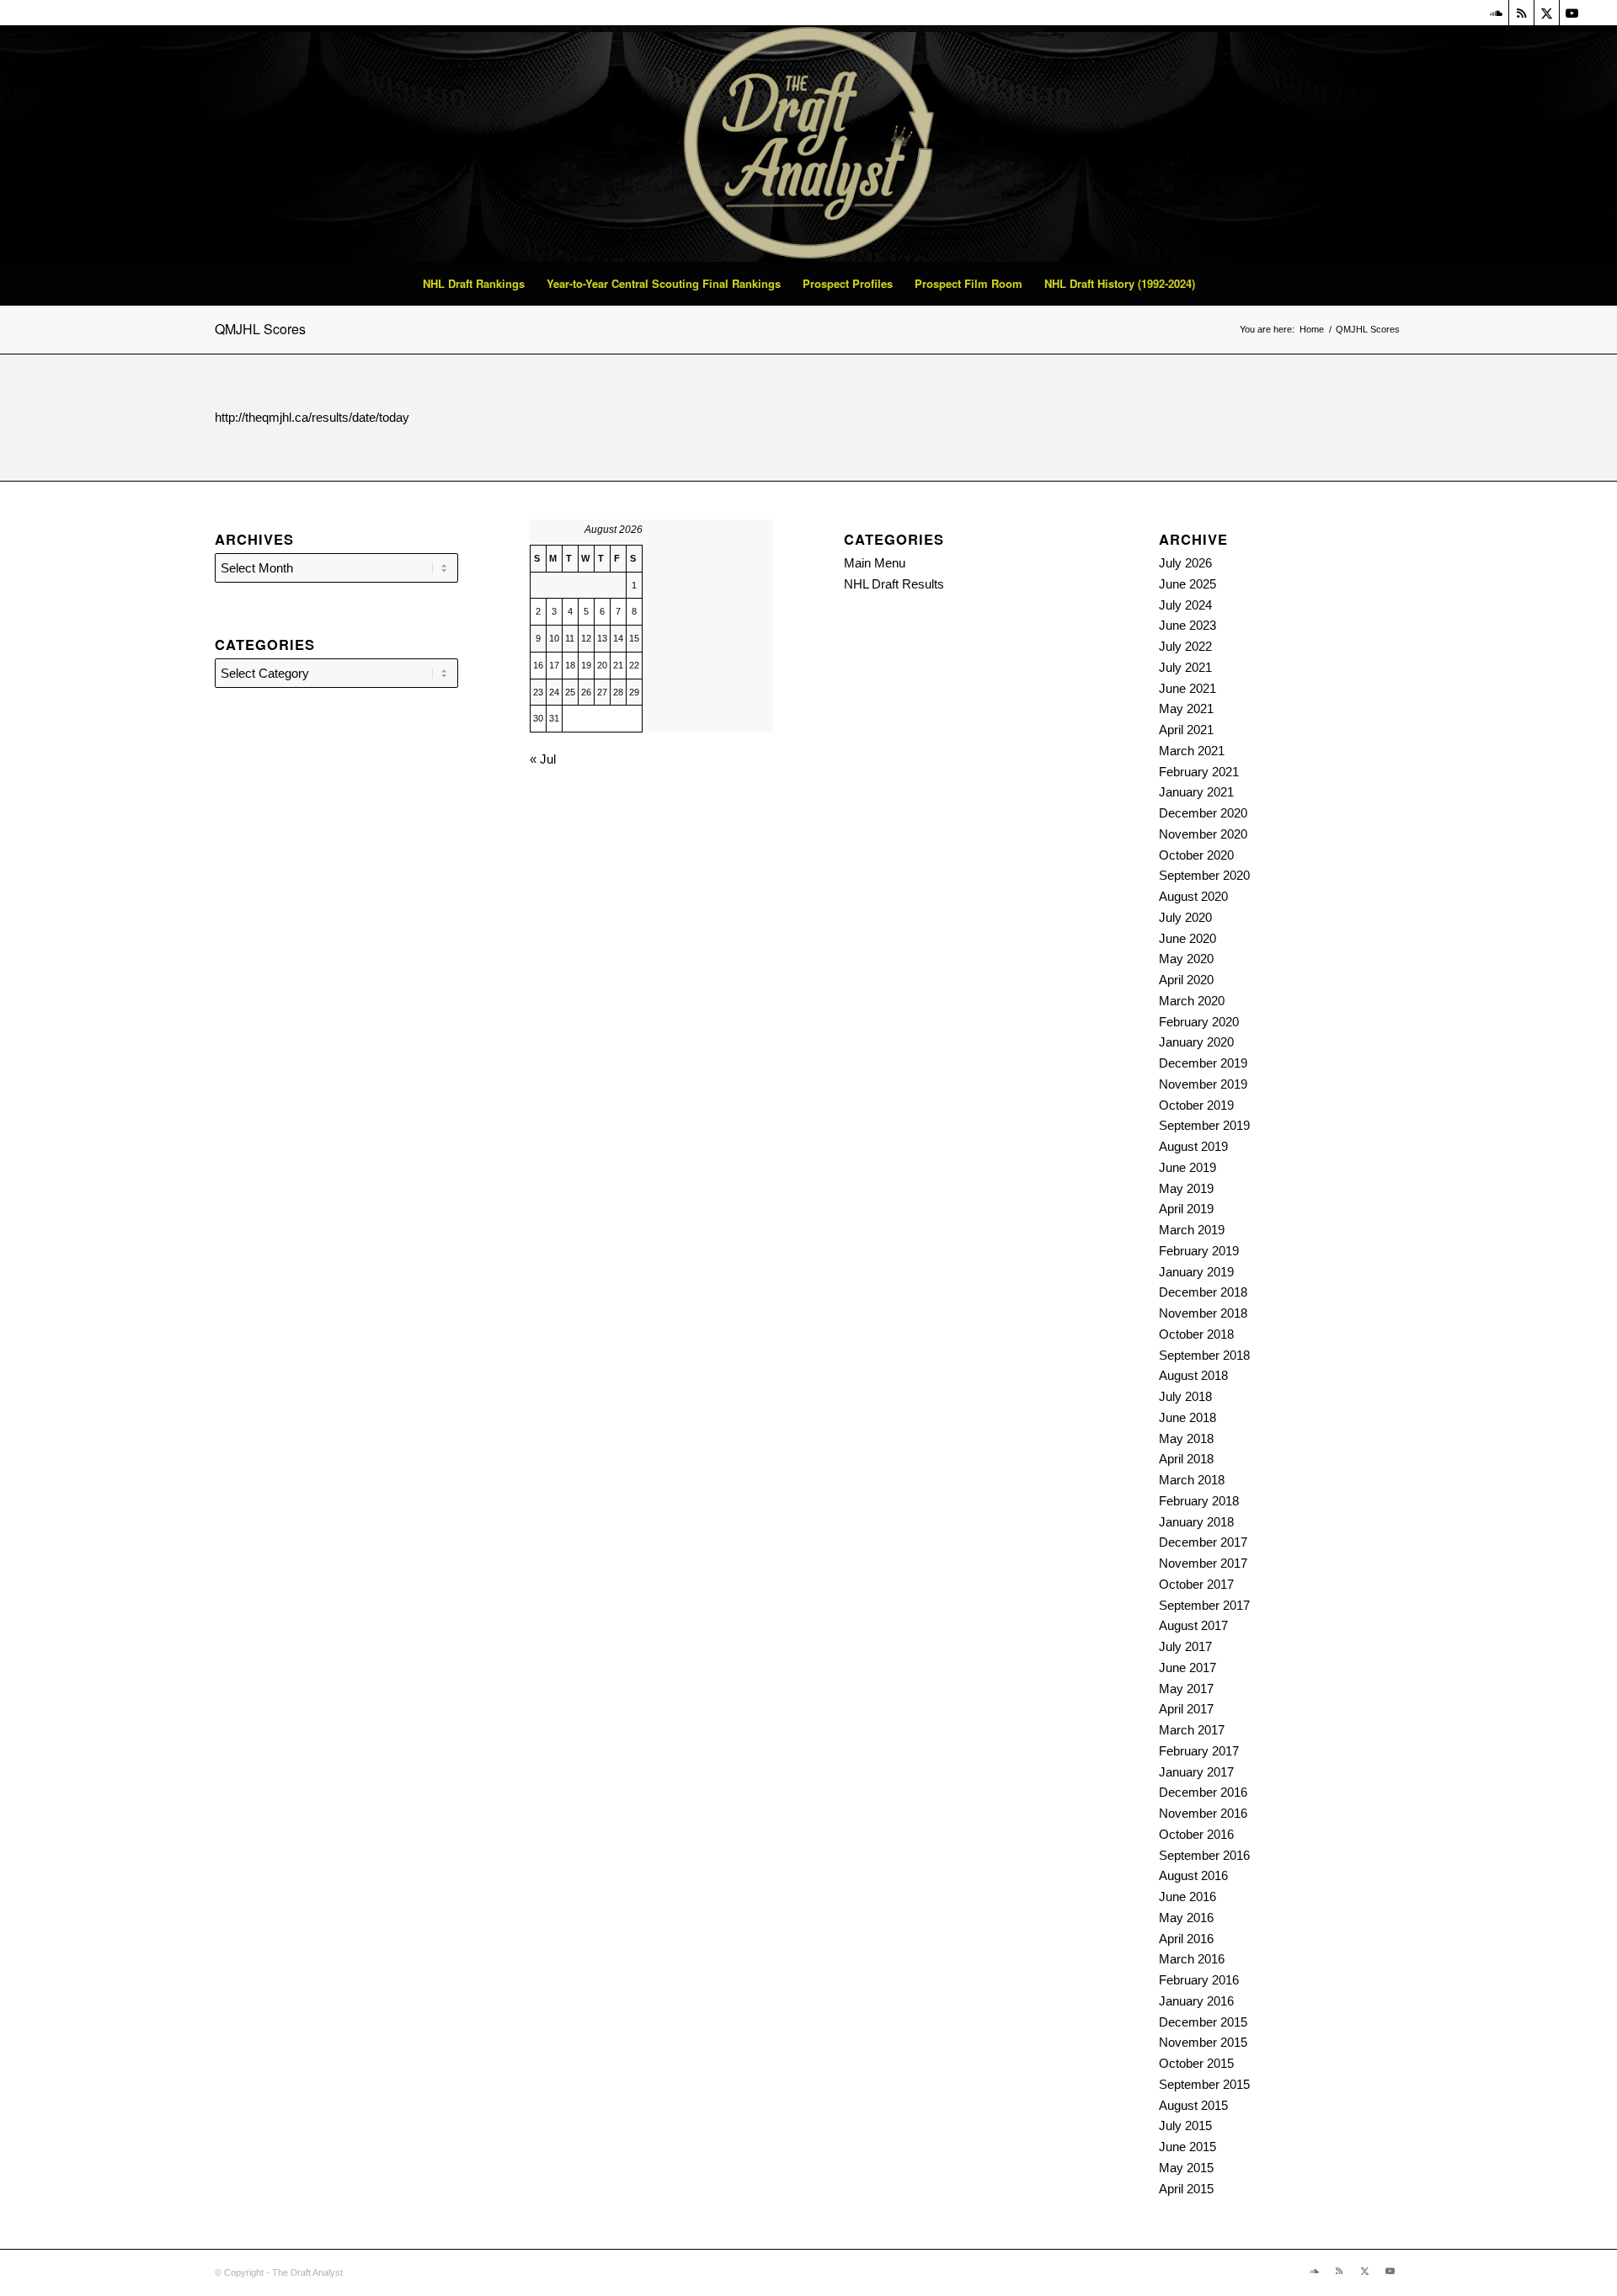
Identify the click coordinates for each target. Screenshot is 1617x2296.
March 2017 (1192, 1730)
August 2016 (1193, 1875)
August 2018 (1193, 1375)
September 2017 (1204, 1605)
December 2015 (1203, 2022)
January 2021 (1196, 792)
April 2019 (1186, 1209)
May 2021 (1186, 709)
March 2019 (1192, 1230)
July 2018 (1185, 1396)
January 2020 (1196, 1042)
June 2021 (1187, 688)
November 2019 (1203, 1084)
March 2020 (1192, 1001)
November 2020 (1203, 834)
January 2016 (1196, 2001)
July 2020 (1185, 917)
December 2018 (1203, 1292)
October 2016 (1196, 1834)
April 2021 (1186, 730)
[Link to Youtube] (1572, 13)
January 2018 (1196, 1522)
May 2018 (1186, 1438)
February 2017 (1199, 1751)
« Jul (543, 759)
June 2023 (1187, 625)
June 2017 (1187, 1667)
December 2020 (1203, 813)
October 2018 (1196, 1334)
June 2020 (1187, 938)
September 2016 (1204, 1855)
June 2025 (1187, 584)
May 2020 (1186, 959)
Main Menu (875, 563)
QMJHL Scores (260, 329)
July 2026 (1185, 563)
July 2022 (1185, 646)
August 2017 (1193, 1625)
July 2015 (1185, 2126)
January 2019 (1196, 1272)
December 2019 (1203, 1063)
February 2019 (1199, 1251)
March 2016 (1192, 1959)
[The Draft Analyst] (808, 144)
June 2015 (1187, 2147)
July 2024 (1185, 605)
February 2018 (1199, 1501)
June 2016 (1187, 1896)
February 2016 (1199, 1980)
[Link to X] (1547, 13)
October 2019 (1196, 1105)
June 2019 (1187, 1167)
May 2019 (1186, 1188)
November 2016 (1203, 1813)
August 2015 (1193, 2105)
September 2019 (1204, 1125)
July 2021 (1185, 667)
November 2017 (1203, 1563)
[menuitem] (474, 284)
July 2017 (1185, 1646)
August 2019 (1193, 1146)
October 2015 (1196, 2063)
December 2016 (1203, 1792)
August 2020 (1193, 896)
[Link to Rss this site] (1521, 13)
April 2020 (1186, 980)
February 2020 (1199, 1022)
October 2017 (1196, 1584)
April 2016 (1186, 1939)
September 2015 (1204, 2084)
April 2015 (1186, 2189)
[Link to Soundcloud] (1496, 13)
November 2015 (1203, 2042)
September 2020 (1204, 875)
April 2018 (1186, 1459)
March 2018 (1192, 1480)
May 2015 (1186, 2168)
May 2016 (1186, 1918)
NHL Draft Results (894, 584)
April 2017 (1186, 1709)
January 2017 (1196, 1772)
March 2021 (1192, 751)
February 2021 (1199, 772)
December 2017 (1203, 1542)
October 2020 (1196, 855)
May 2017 (1186, 1689)
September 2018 (1204, 1355)
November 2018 (1203, 1313)
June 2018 (1187, 1417)
